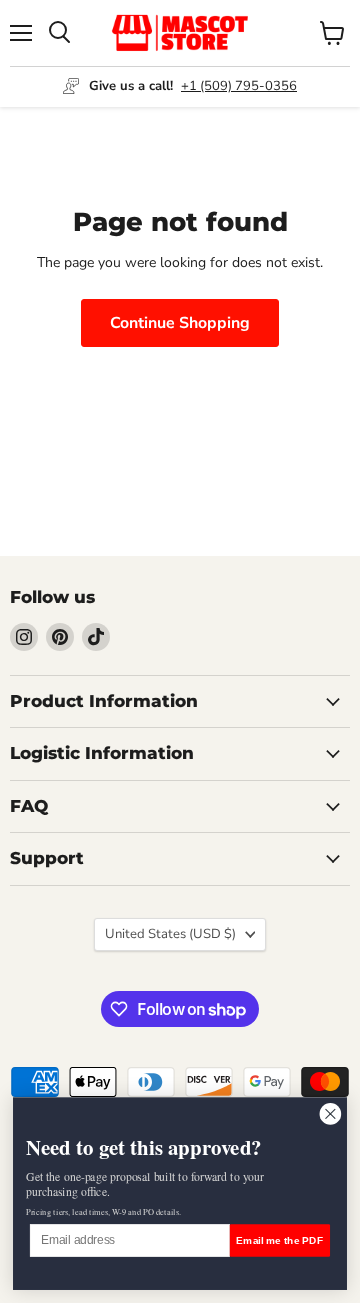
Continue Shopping (180, 323)
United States (170, 934)
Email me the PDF (279, 1239)
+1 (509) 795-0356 (239, 86)
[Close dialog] (330, 1113)
